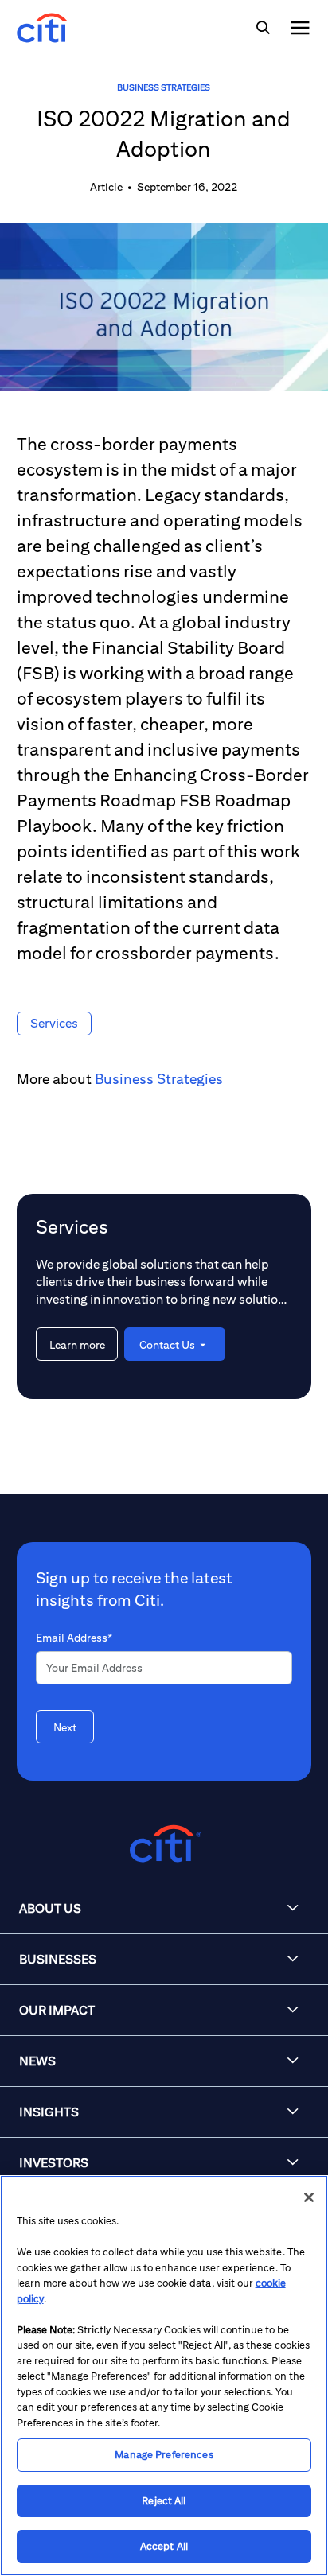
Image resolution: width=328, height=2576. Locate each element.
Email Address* (74, 1638)
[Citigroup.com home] (164, 1844)
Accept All (164, 2546)
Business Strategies (164, 87)
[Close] (309, 2197)
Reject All (164, 2501)
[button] (164, 1909)
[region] (164, 2376)
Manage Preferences (164, 2455)
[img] (263, 28)
